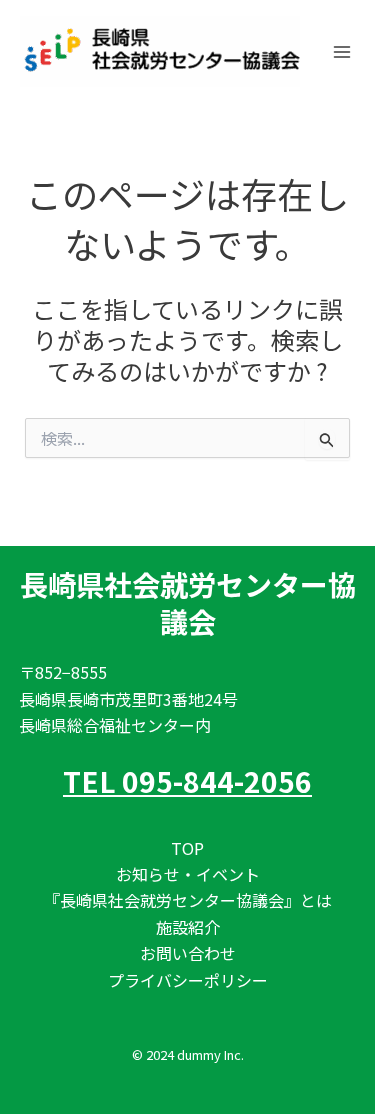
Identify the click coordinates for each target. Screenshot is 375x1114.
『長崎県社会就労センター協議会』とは (188, 900)
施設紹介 (188, 927)
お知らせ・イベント (188, 874)
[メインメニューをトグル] (342, 52)
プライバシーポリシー (188, 980)
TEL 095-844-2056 (187, 781)
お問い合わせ (188, 953)
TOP (187, 848)
